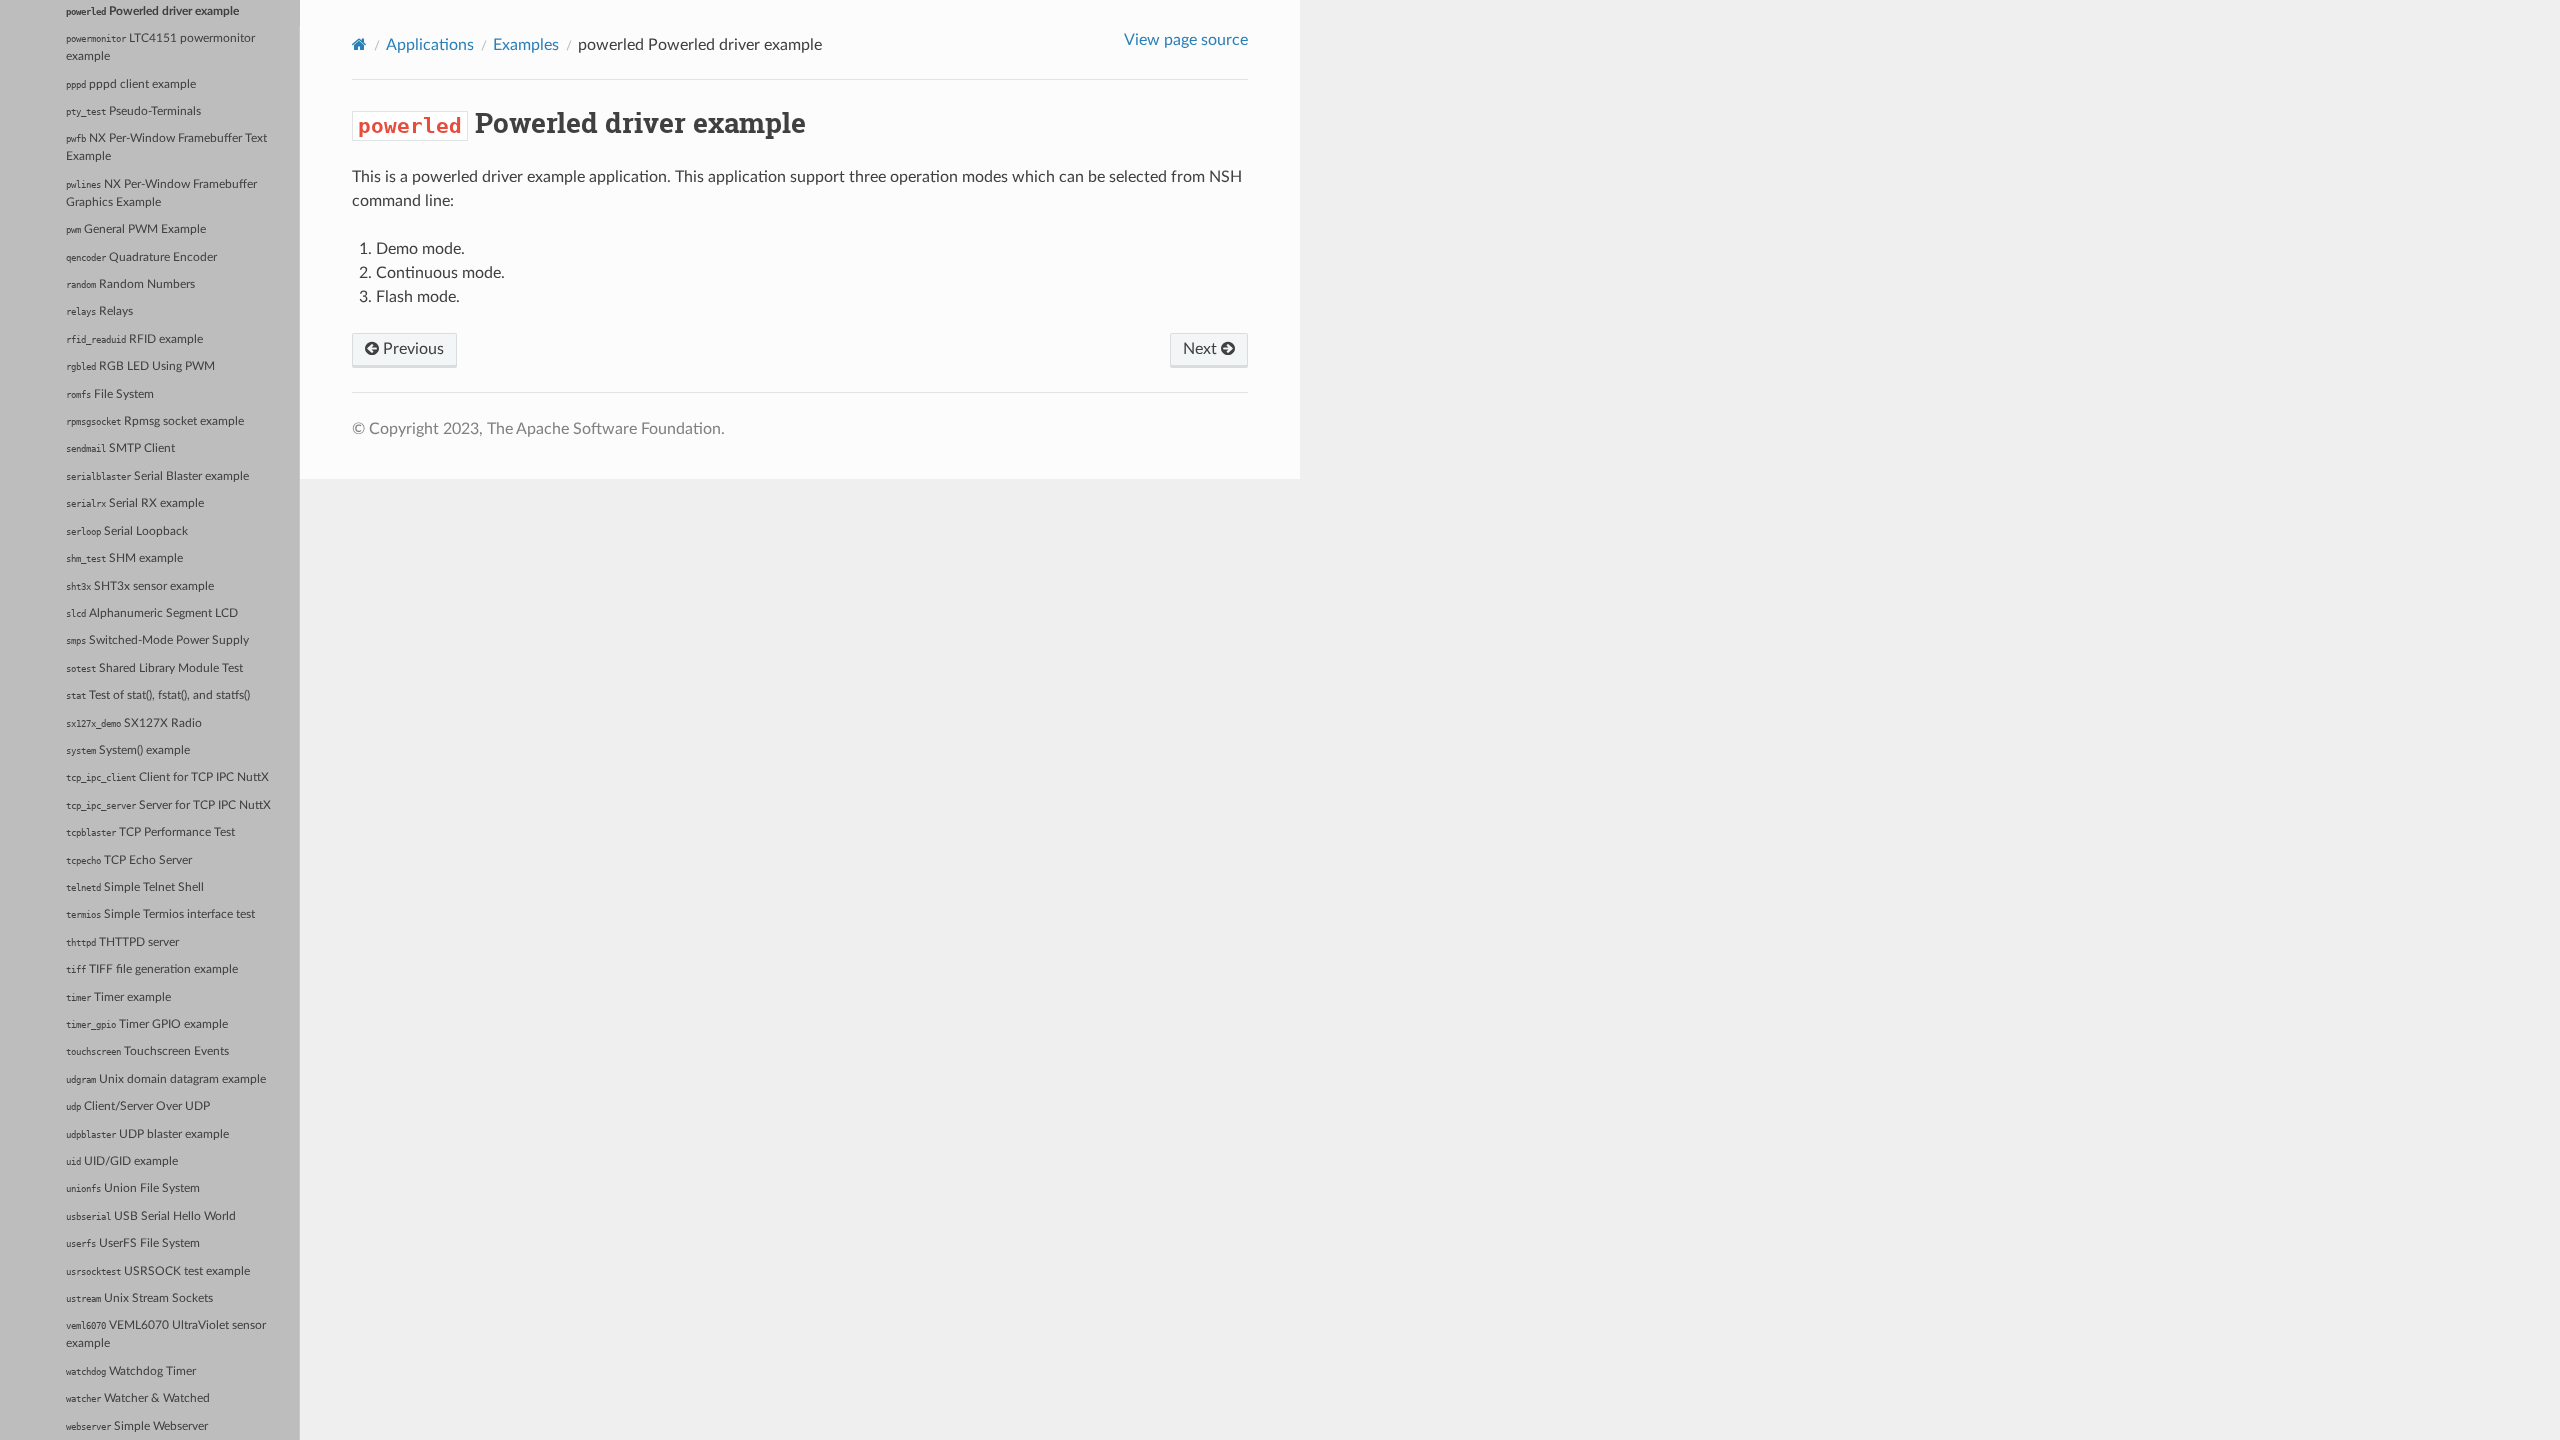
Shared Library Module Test (154, 668)
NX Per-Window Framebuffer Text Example (166, 147)
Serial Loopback (127, 531)
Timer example (118, 997)
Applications (430, 45)
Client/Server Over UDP (138, 1106)
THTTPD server (122, 942)
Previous (411, 349)
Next (1202, 349)
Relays (99, 311)
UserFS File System (133, 1243)
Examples (526, 45)
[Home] (359, 44)
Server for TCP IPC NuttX (168, 805)
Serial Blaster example (157, 476)
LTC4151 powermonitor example (160, 47)
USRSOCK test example (158, 1271)
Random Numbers (130, 284)
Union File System (133, 1188)
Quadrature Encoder (141, 257)
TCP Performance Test (150, 832)
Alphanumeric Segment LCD (152, 613)
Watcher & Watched (138, 1398)
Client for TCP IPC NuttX (167, 777)
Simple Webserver (137, 1426)
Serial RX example (135, 503)
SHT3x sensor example (140, 586)
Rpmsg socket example (155, 421)
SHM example (124, 558)
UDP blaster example (147, 1134)
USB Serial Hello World (151, 1216)
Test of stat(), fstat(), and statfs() (158, 695)
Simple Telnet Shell (135, 887)
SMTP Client (120, 448)
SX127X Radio (134, 723)
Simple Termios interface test (160, 914)
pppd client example (131, 84)
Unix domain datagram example (166, 1079)
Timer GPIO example (147, 1024)
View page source (1186, 40)
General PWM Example (136, 229)
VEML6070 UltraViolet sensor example (166, 1334)
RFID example (134, 339)
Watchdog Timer (131, 1371)
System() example (128, 750)
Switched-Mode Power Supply (157, 640)
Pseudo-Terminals (133, 111)
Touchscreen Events (147, 1051)
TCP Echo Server (129, 860)
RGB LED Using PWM (140, 366)
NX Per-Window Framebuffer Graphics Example (161, 193)
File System (110, 394)
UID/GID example (122, 1161)
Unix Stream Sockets (139, 1298)
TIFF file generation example (152, 969)
